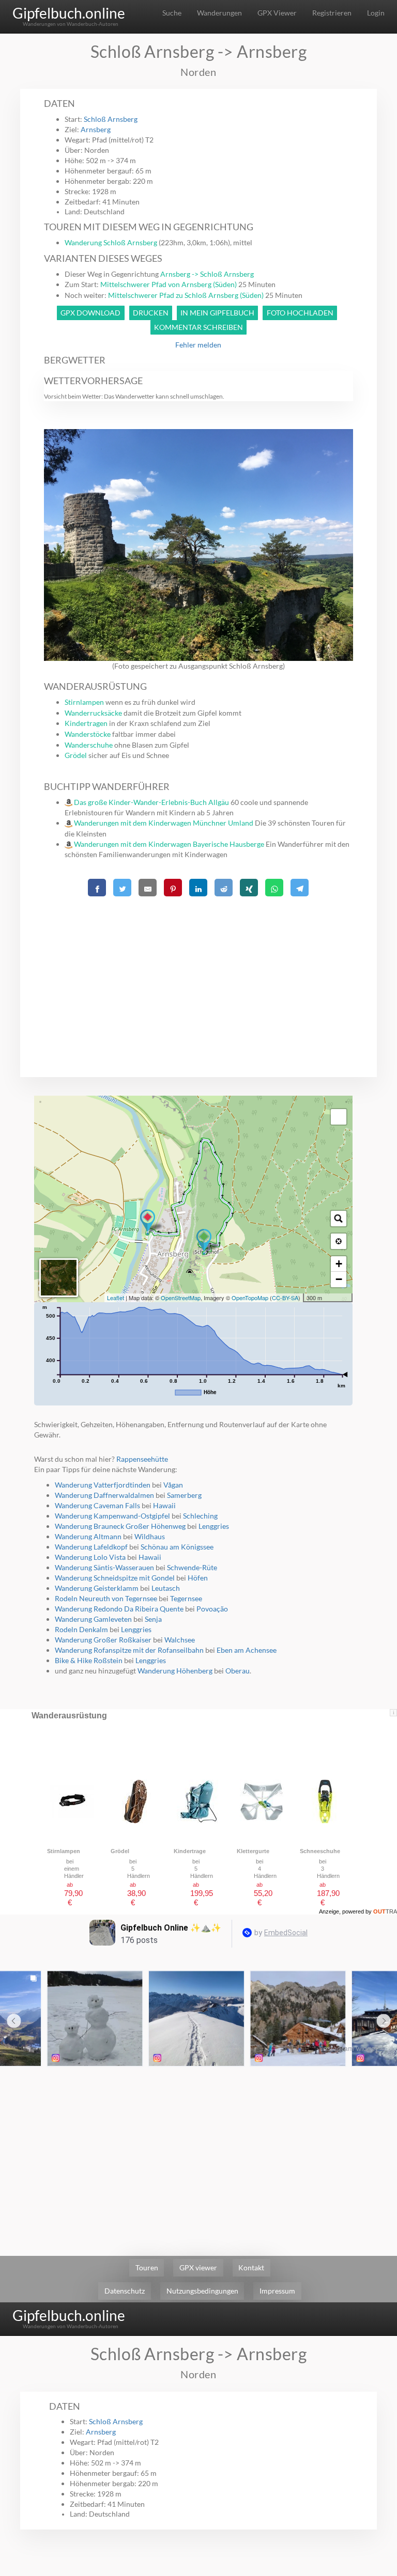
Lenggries (214, 1526)
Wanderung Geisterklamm (97, 1588)
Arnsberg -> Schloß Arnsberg (207, 274)
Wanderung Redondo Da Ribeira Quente (119, 1609)
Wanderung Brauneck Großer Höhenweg (120, 1526)
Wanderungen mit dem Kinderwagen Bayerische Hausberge (169, 844)
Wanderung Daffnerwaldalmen (104, 1495)
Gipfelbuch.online (69, 13)
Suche (172, 13)
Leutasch (166, 1588)
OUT (385, 1911)
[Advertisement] (199, 972)
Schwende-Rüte (192, 1567)
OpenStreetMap (181, 1298)
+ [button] (339, 1264)
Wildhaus (150, 1536)
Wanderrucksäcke (93, 713)
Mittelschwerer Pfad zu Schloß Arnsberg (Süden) (186, 295)
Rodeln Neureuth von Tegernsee (106, 1598)
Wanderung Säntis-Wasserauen (104, 1567)
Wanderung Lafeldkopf (91, 1547)
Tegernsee (186, 1598)
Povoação (212, 1609)
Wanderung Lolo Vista (90, 1557)
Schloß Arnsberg (111, 119)
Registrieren (332, 13)
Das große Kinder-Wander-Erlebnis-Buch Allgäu (151, 802)
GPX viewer (198, 2267)
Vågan (173, 1485)
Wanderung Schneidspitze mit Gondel (115, 1578)
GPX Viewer (277, 13)
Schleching (200, 1516)
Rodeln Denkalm (81, 1629)
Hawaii (164, 1505)
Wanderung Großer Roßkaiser (103, 1640)
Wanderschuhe (89, 745)
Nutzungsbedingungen (202, 2291)
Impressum (277, 2291)
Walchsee (180, 1640)
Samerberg (184, 1495)
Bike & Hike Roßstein (89, 1660)
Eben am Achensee (247, 1650)
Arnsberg (96, 129)
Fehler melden (198, 345)
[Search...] (339, 1219)
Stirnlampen (84, 702)
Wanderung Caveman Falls (97, 1505)
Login (376, 13)
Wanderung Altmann (88, 1536)
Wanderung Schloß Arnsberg (111, 242)
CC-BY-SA (285, 1298)
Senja (153, 1619)
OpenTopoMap (250, 1298)
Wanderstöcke (88, 734)
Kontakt (251, 2267)
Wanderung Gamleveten (93, 1619)
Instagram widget (349, 2048)
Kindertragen (86, 723)
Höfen (198, 1578)
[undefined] (339, 1117)
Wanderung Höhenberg (175, 1671)
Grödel (76, 755)
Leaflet (116, 1298)
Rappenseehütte (142, 1459)
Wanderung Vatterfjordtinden (103, 1485)
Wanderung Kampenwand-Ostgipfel (112, 1516)
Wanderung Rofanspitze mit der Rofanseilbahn (130, 1650)
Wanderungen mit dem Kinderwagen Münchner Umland (164, 823)
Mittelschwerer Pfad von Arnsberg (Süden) (169, 284)
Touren (147, 2267)
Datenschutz (125, 2291)
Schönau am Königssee (177, 1547)
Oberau (238, 1671)
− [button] (339, 1279)
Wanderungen (219, 13)
